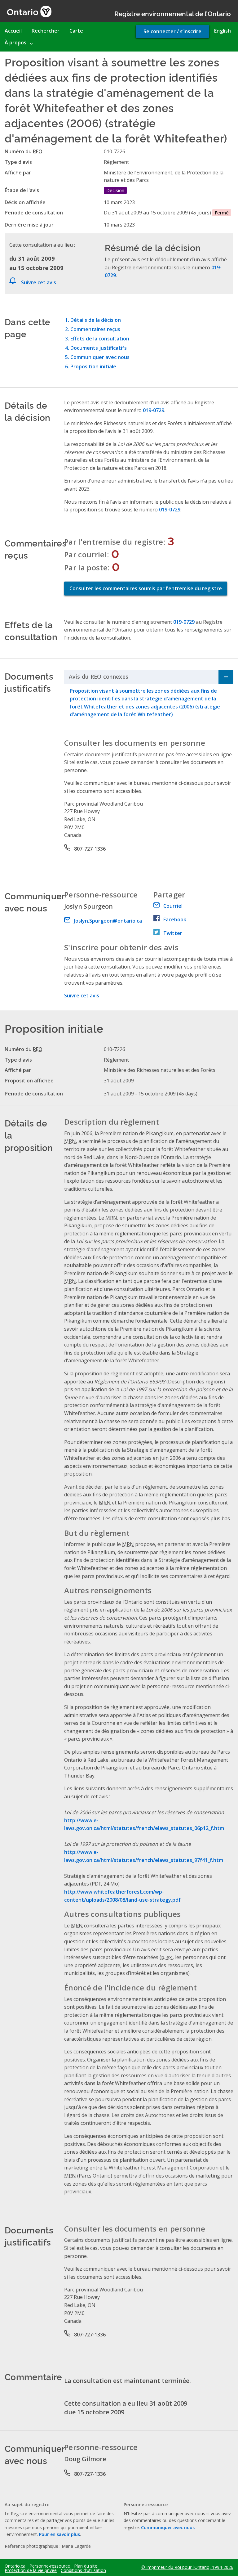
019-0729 (154, 410)
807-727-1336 (90, 849)
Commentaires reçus (95, 329)
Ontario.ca (15, 2566)
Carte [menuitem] (76, 31)
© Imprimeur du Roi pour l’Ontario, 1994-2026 (187, 2567)
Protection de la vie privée (31, 2570)
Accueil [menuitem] (13, 31)
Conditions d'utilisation (83, 2570)
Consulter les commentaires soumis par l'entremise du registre (146, 588)
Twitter (173, 933)
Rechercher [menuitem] (46, 31)
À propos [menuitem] (15, 43)
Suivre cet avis (39, 282)
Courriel (173, 906)
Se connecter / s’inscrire (172, 31)
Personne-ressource (50, 2566)
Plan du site (86, 2566)
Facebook (175, 919)
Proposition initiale (93, 366)
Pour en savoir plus (59, 2534)
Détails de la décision (96, 320)
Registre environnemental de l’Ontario (173, 13)
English (223, 31)
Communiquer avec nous (100, 357)
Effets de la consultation (100, 339)
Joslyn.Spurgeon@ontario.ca (108, 921)
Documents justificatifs (99, 348)
